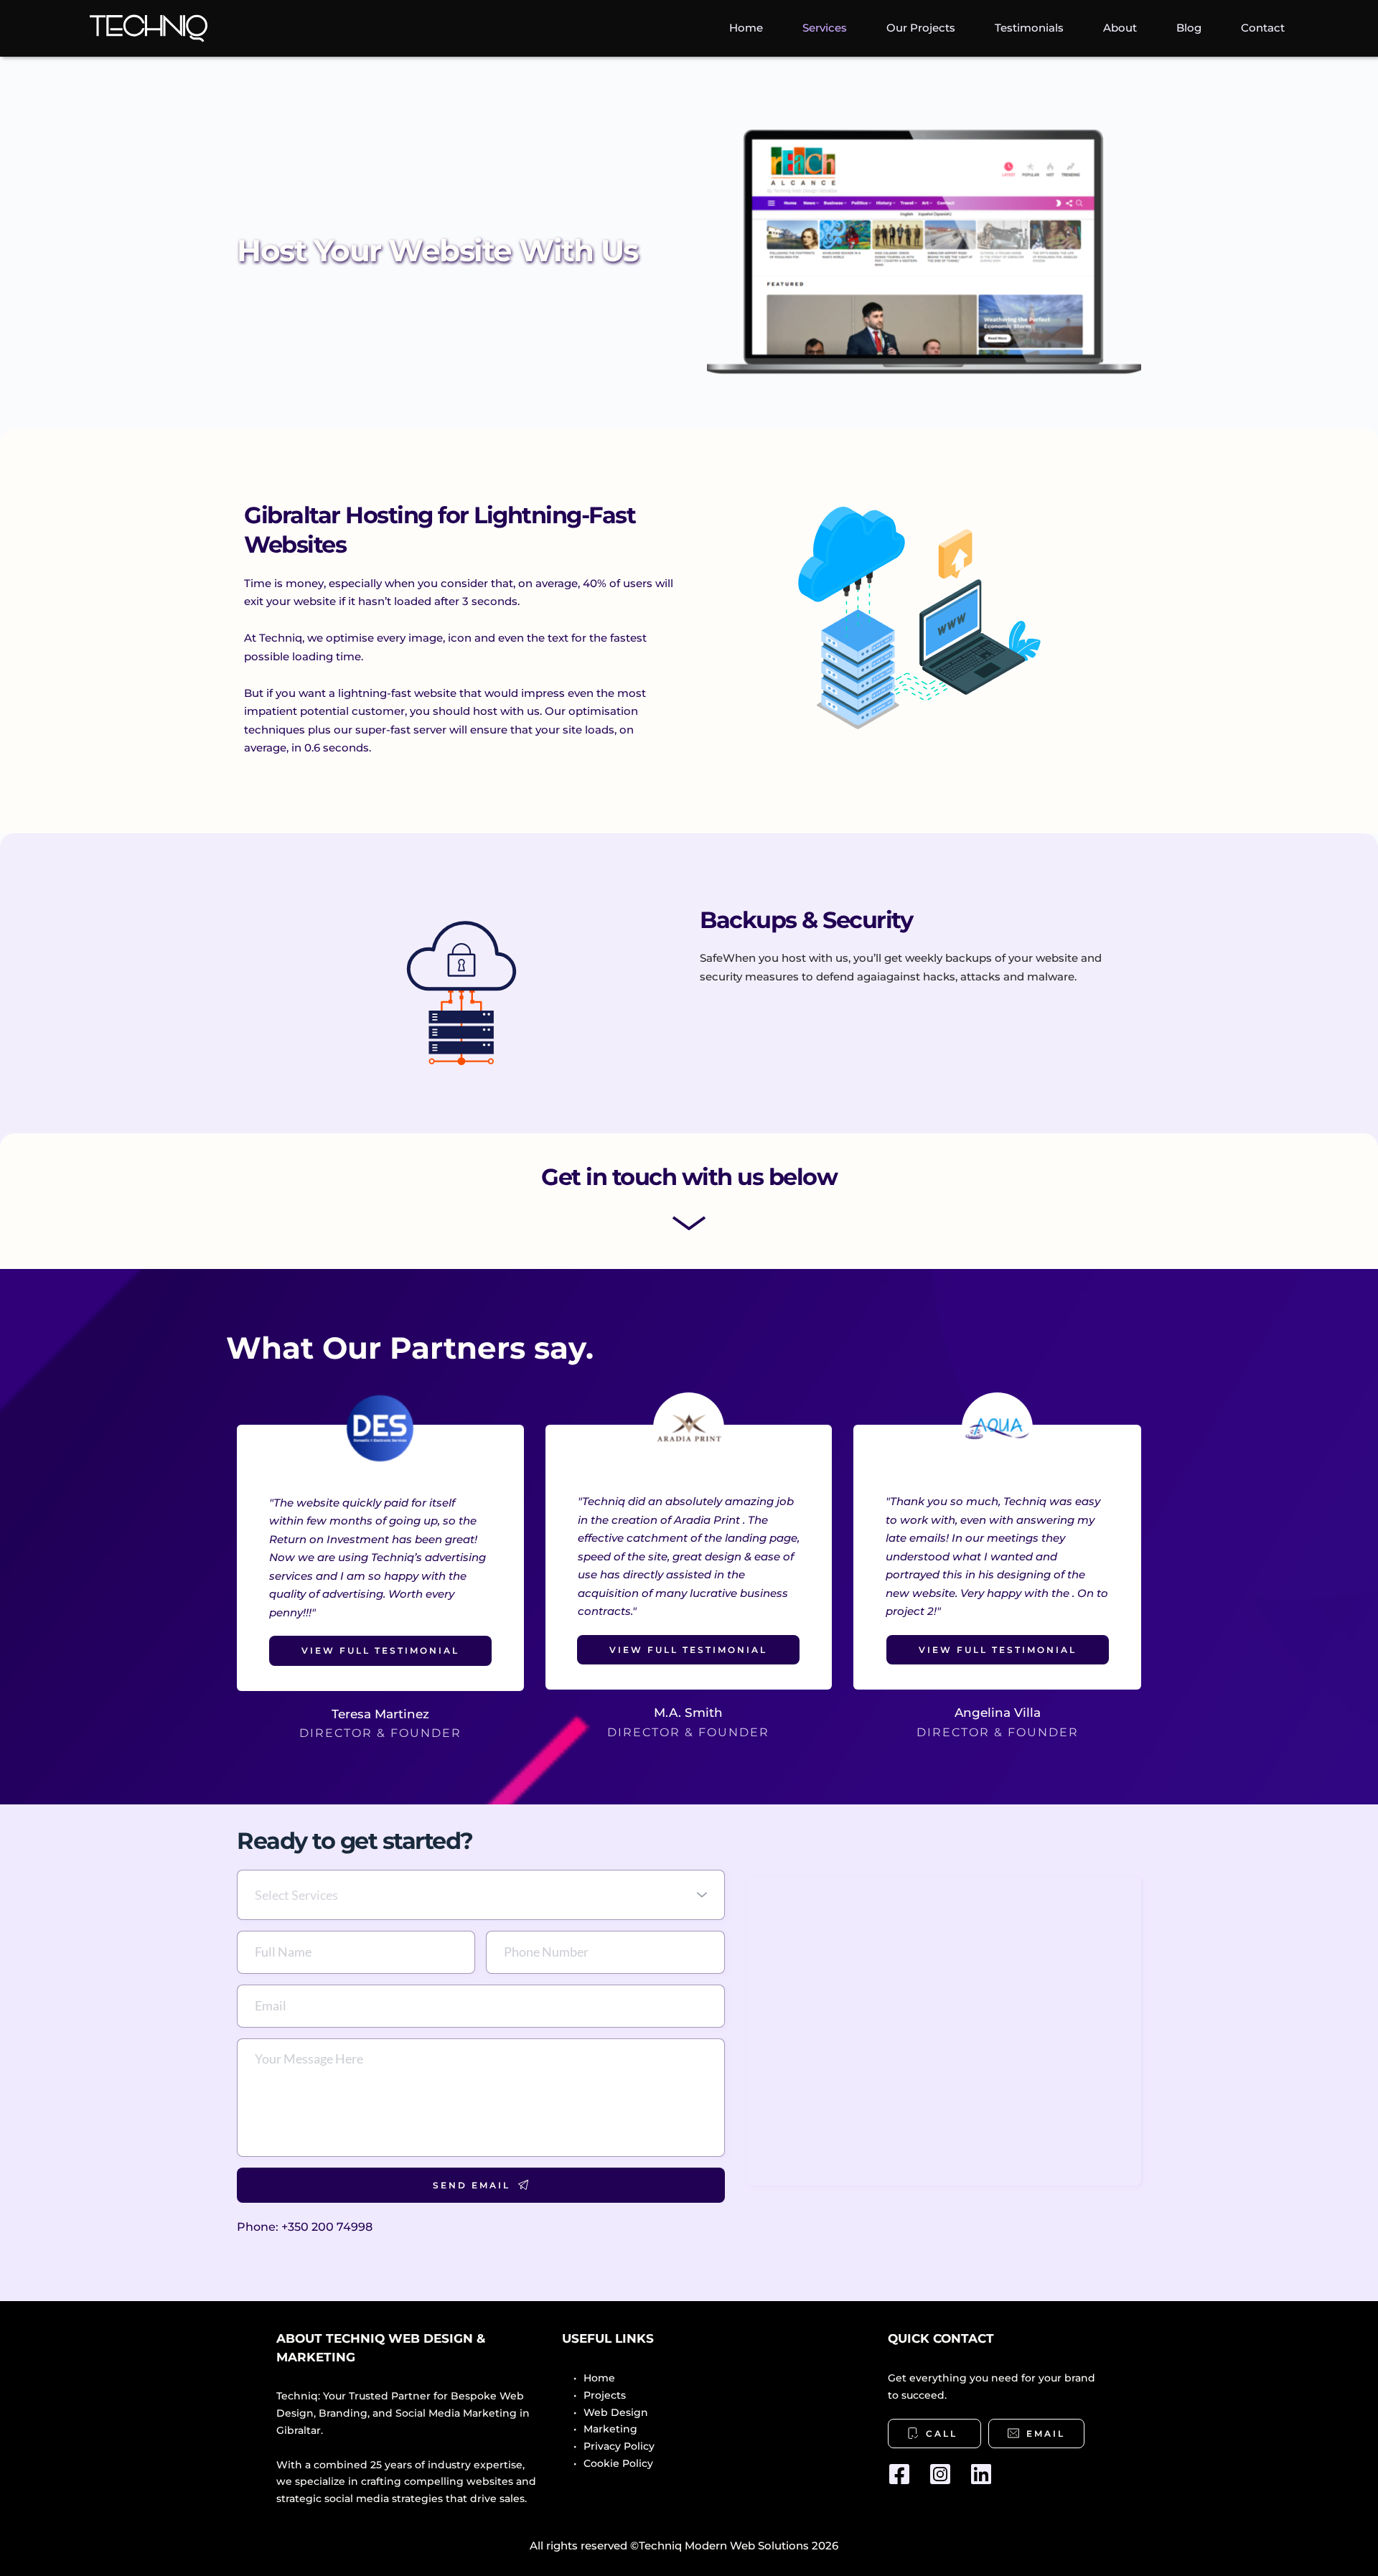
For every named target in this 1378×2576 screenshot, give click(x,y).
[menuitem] (746, 28)
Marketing (612, 2429)
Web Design (616, 2412)
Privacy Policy (619, 2446)
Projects (606, 2395)
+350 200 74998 (327, 2227)
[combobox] (481, 1895)
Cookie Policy (618, 2463)
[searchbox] (483, 1895)
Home (599, 2378)
